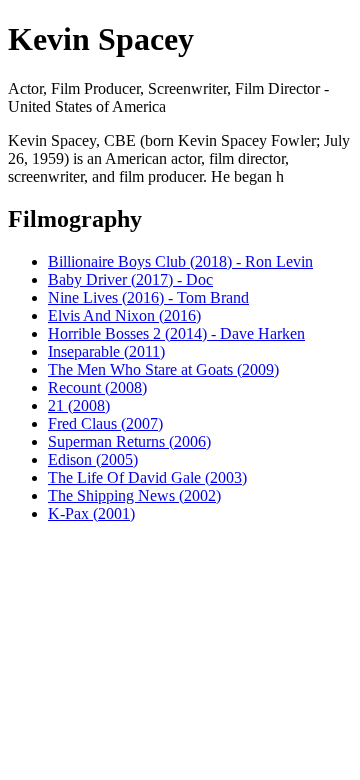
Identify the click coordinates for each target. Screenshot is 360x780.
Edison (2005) (93, 459)
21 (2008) (79, 405)
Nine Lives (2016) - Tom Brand (148, 297)
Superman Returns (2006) (129, 441)
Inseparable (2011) (106, 351)
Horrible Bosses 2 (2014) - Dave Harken (176, 333)
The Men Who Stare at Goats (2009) (163, 369)
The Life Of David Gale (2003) (147, 477)
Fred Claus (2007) (105, 423)
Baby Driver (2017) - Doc (130, 279)
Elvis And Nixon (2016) (124, 315)
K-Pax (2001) (91, 513)
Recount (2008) (97, 387)
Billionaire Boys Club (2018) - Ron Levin (180, 261)
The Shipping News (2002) (134, 495)
